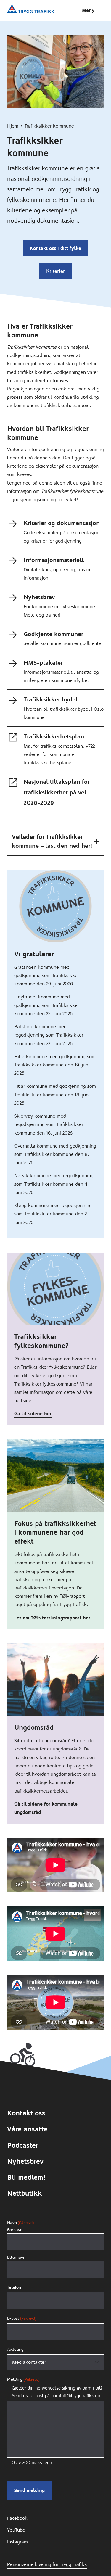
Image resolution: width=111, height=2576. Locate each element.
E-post (22, 2318)
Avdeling (15, 2349)
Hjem (13, 126)
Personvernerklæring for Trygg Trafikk (47, 2564)
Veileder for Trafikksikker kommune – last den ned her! (52, 841)
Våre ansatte (27, 2129)
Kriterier (55, 271)
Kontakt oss (26, 2113)
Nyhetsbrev (25, 2161)
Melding (23, 2379)
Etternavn (16, 2257)
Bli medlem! (26, 2177)
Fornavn (15, 2230)
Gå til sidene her (33, 1413)
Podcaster (23, 2145)
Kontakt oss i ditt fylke (55, 248)
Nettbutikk (25, 2193)
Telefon (14, 2287)
